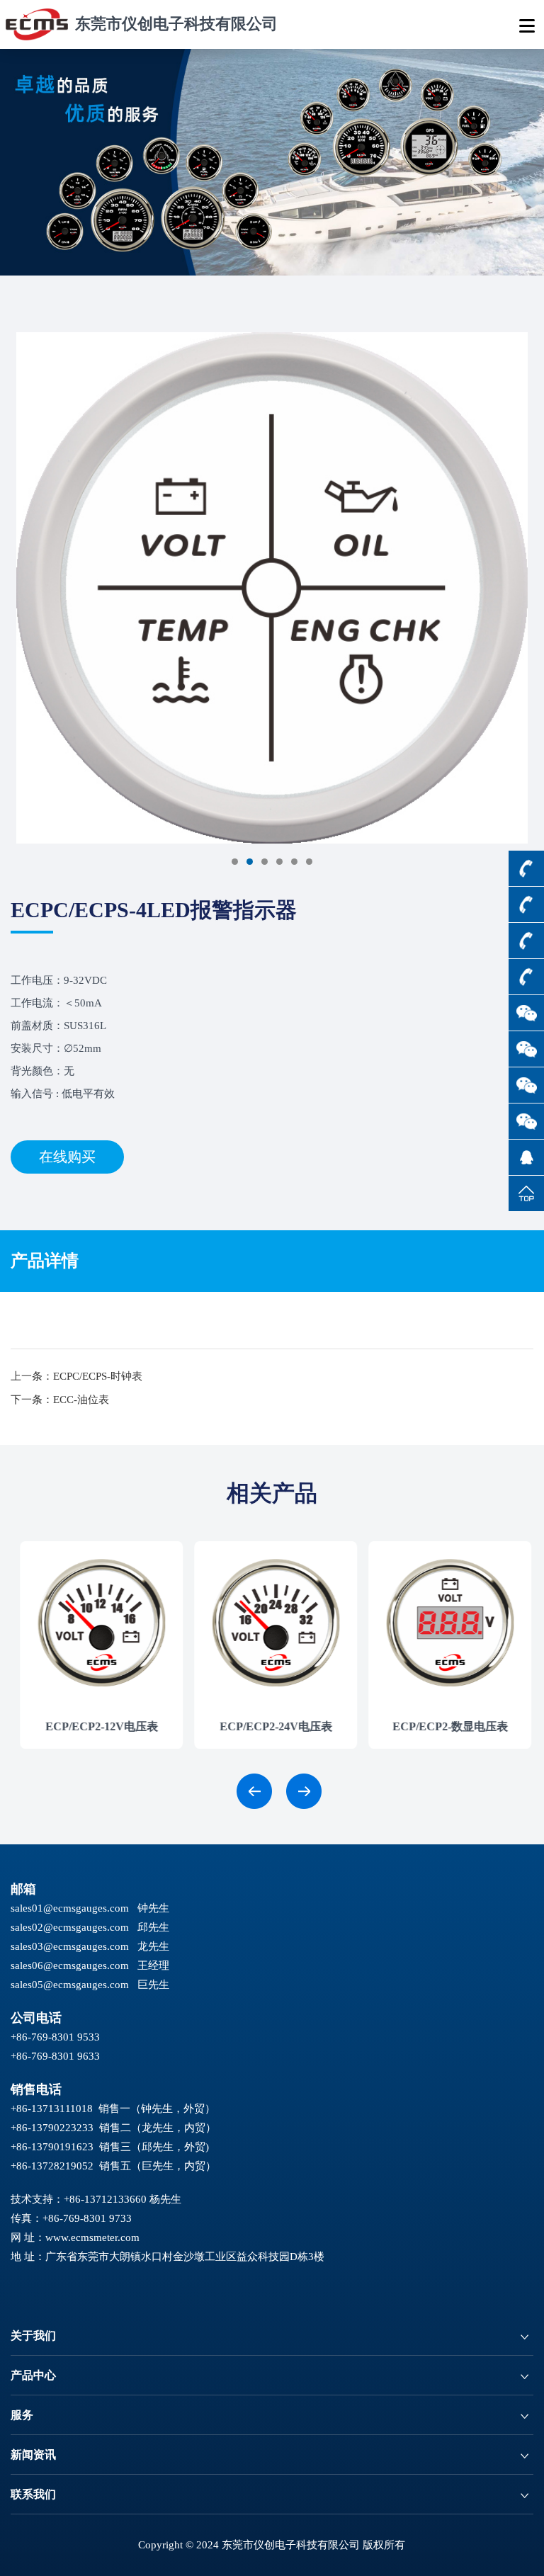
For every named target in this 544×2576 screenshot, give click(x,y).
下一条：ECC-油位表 (60, 1400)
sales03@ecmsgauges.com (70, 1946)
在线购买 (67, 1157)
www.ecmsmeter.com (92, 2237)
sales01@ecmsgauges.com (70, 1908)
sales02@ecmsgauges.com (70, 1927)
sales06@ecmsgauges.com (70, 1965)
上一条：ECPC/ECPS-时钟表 (76, 1376)
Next (20, 594)
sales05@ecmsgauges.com (70, 1985)
